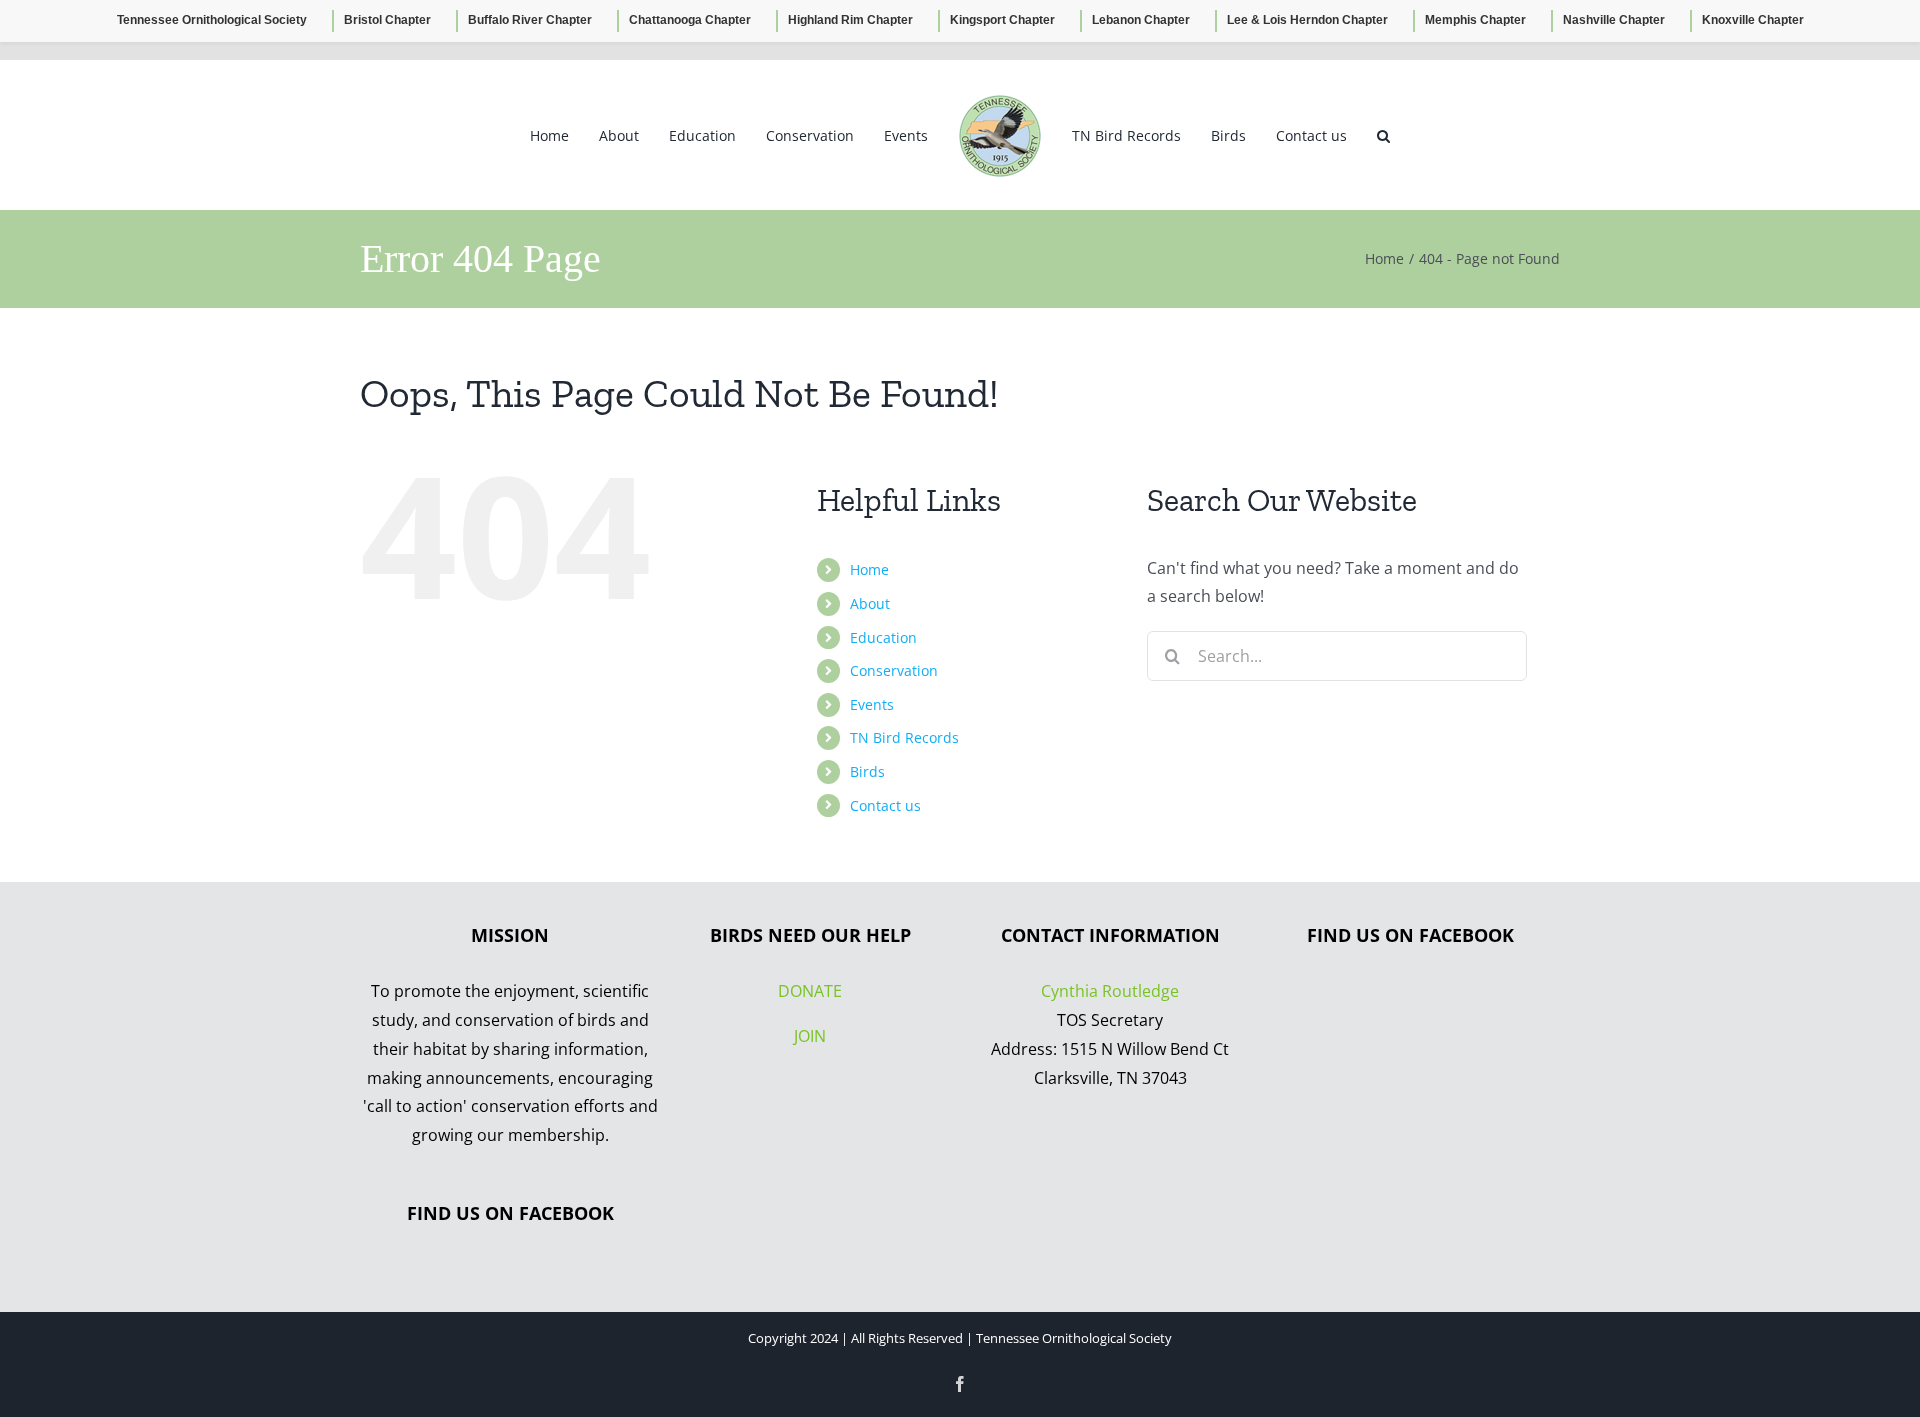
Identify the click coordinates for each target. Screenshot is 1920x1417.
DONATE (810, 991)
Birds (867, 771)
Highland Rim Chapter (850, 20)
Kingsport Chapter (1002, 20)
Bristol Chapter (387, 20)
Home (869, 569)
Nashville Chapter (1614, 20)
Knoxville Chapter (1753, 20)
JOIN (810, 1036)
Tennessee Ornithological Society (212, 20)
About (870, 603)
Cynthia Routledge (1110, 991)
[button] (1348, 135)
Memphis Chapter (1475, 20)
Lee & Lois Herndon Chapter (1307, 20)
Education (883, 637)
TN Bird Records (904, 737)
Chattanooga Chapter (690, 20)
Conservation (894, 670)
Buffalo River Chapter (530, 20)
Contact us (885, 805)
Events (872, 704)
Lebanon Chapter (1141, 20)
